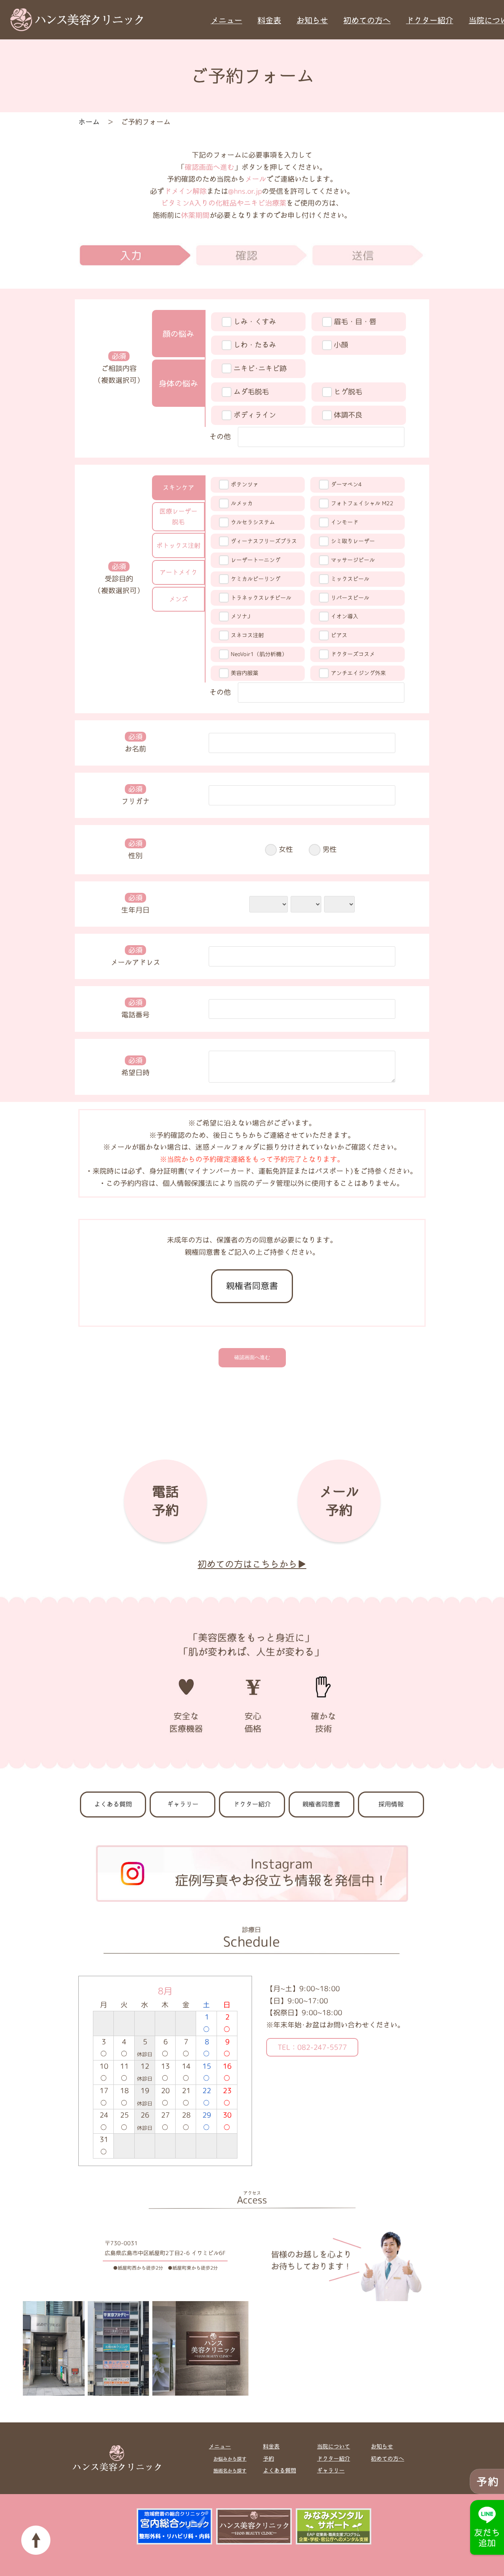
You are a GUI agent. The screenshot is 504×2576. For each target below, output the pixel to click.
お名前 (135, 743)
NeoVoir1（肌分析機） (259, 654)
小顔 (341, 345)
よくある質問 (113, 1804)
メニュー (226, 20)
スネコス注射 (247, 635)
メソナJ (240, 616)
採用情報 (391, 1804)
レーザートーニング (256, 560)
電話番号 (135, 1009)
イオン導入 (345, 616)
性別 (135, 849)
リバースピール (350, 598)
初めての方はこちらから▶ (252, 1564)
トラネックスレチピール (261, 598)
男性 (330, 849)
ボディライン (255, 415)
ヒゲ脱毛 (348, 392)
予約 (269, 2459)
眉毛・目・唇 (355, 322)
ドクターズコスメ (353, 654)
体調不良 (348, 415)
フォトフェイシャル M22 (362, 503)
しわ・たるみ (255, 345)
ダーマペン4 (346, 484)
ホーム (89, 122)
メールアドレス (135, 956)
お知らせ (312, 20)
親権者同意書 (252, 1286)
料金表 (269, 20)
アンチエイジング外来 (358, 673)
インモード (345, 522)
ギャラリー (183, 1804)
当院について (334, 2446)
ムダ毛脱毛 (251, 392)
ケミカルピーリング (256, 579)
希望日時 (135, 1066)
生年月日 (135, 904)
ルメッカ (242, 503)
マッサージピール (353, 560)
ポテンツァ (245, 484)
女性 (286, 849)
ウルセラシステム (253, 522)
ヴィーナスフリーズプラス (264, 541)
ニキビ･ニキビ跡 (260, 368)
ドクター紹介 (430, 20)
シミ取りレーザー (353, 541)
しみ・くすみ (255, 322)
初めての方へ (367, 20)
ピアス (339, 635)
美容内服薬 (245, 673)
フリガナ (135, 795)
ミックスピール (350, 579)
